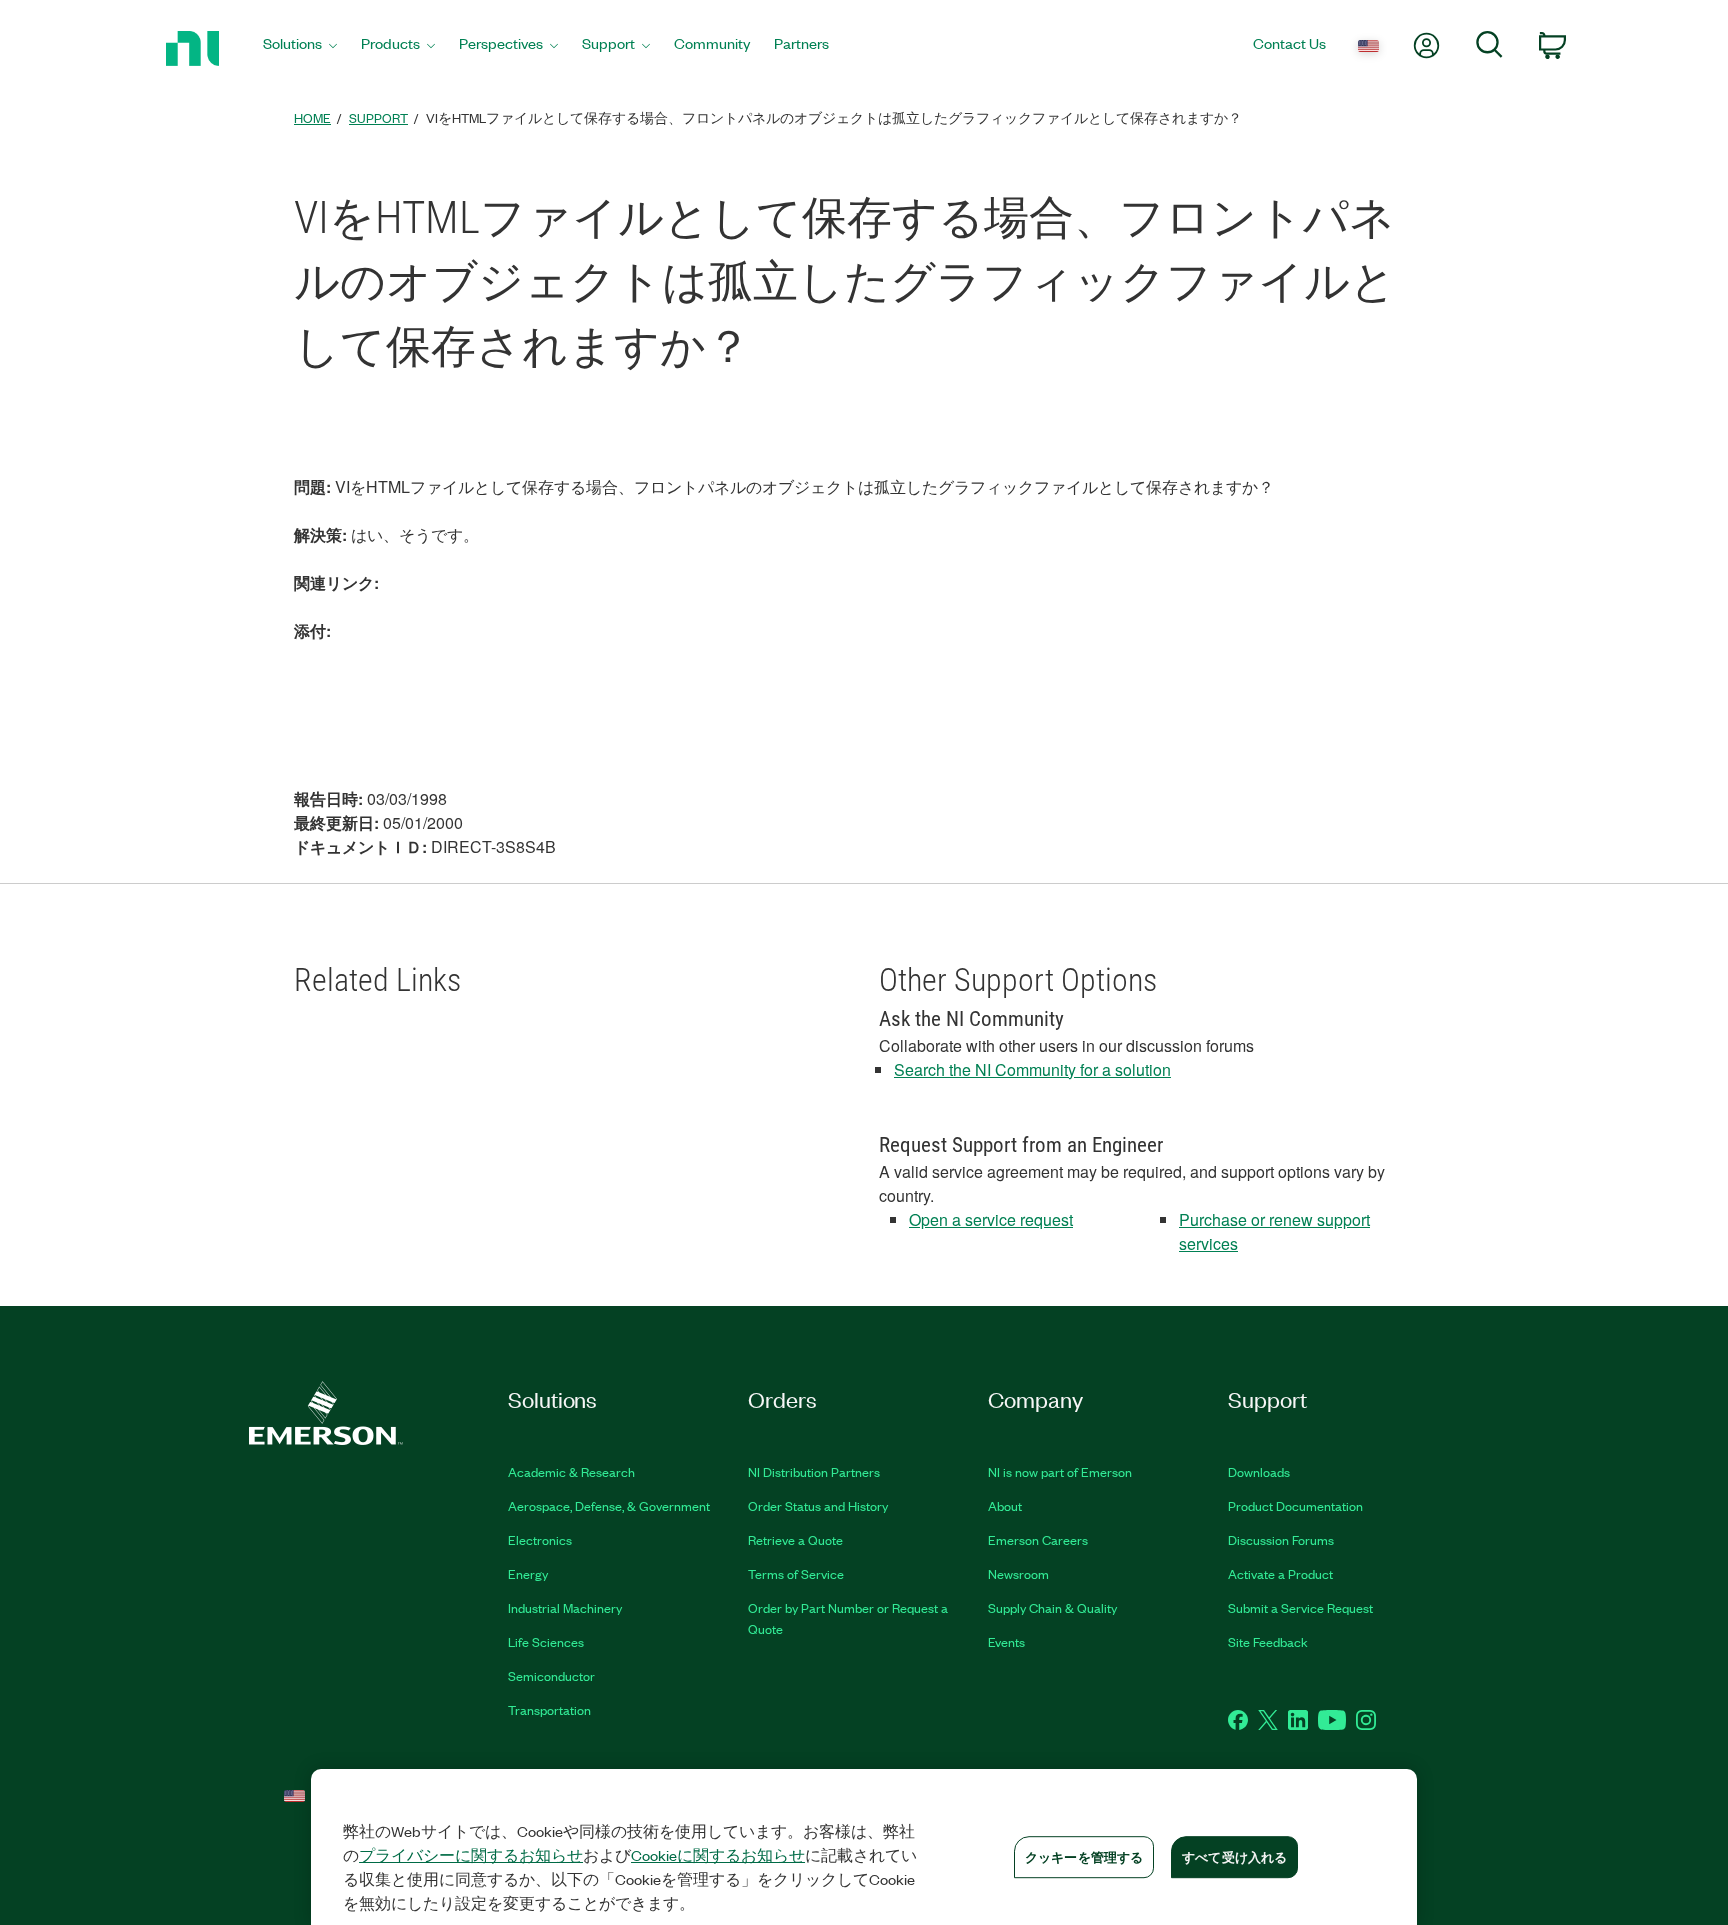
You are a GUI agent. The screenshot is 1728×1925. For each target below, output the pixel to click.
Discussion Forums (1281, 1539)
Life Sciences (546, 1641)
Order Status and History (818, 1505)
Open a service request (991, 1219)
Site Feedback (1268, 1641)
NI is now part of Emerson (1060, 1471)
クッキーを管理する (1084, 1856)
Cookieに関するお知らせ (718, 1855)
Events (1006, 1641)
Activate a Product (1280, 1573)
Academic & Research (571, 1471)
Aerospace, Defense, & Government (609, 1505)
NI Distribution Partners (814, 1471)
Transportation (549, 1709)
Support (378, 117)
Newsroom (1018, 1573)
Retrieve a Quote (795, 1539)
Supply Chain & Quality (1052, 1607)
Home (312, 117)
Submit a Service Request (1300, 1607)
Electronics (540, 1539)
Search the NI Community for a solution (1032, 1069)
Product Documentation (1295, 1505)
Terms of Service (796, 1573)
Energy (528, 1573)
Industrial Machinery (565, 1607)
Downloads (1259, 1471)
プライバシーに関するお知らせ (471, 1855)
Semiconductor (551, 1675)
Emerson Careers (1038, 1539)
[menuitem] (300, 48)
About (1005, 1505)
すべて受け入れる (1234, 1856)
